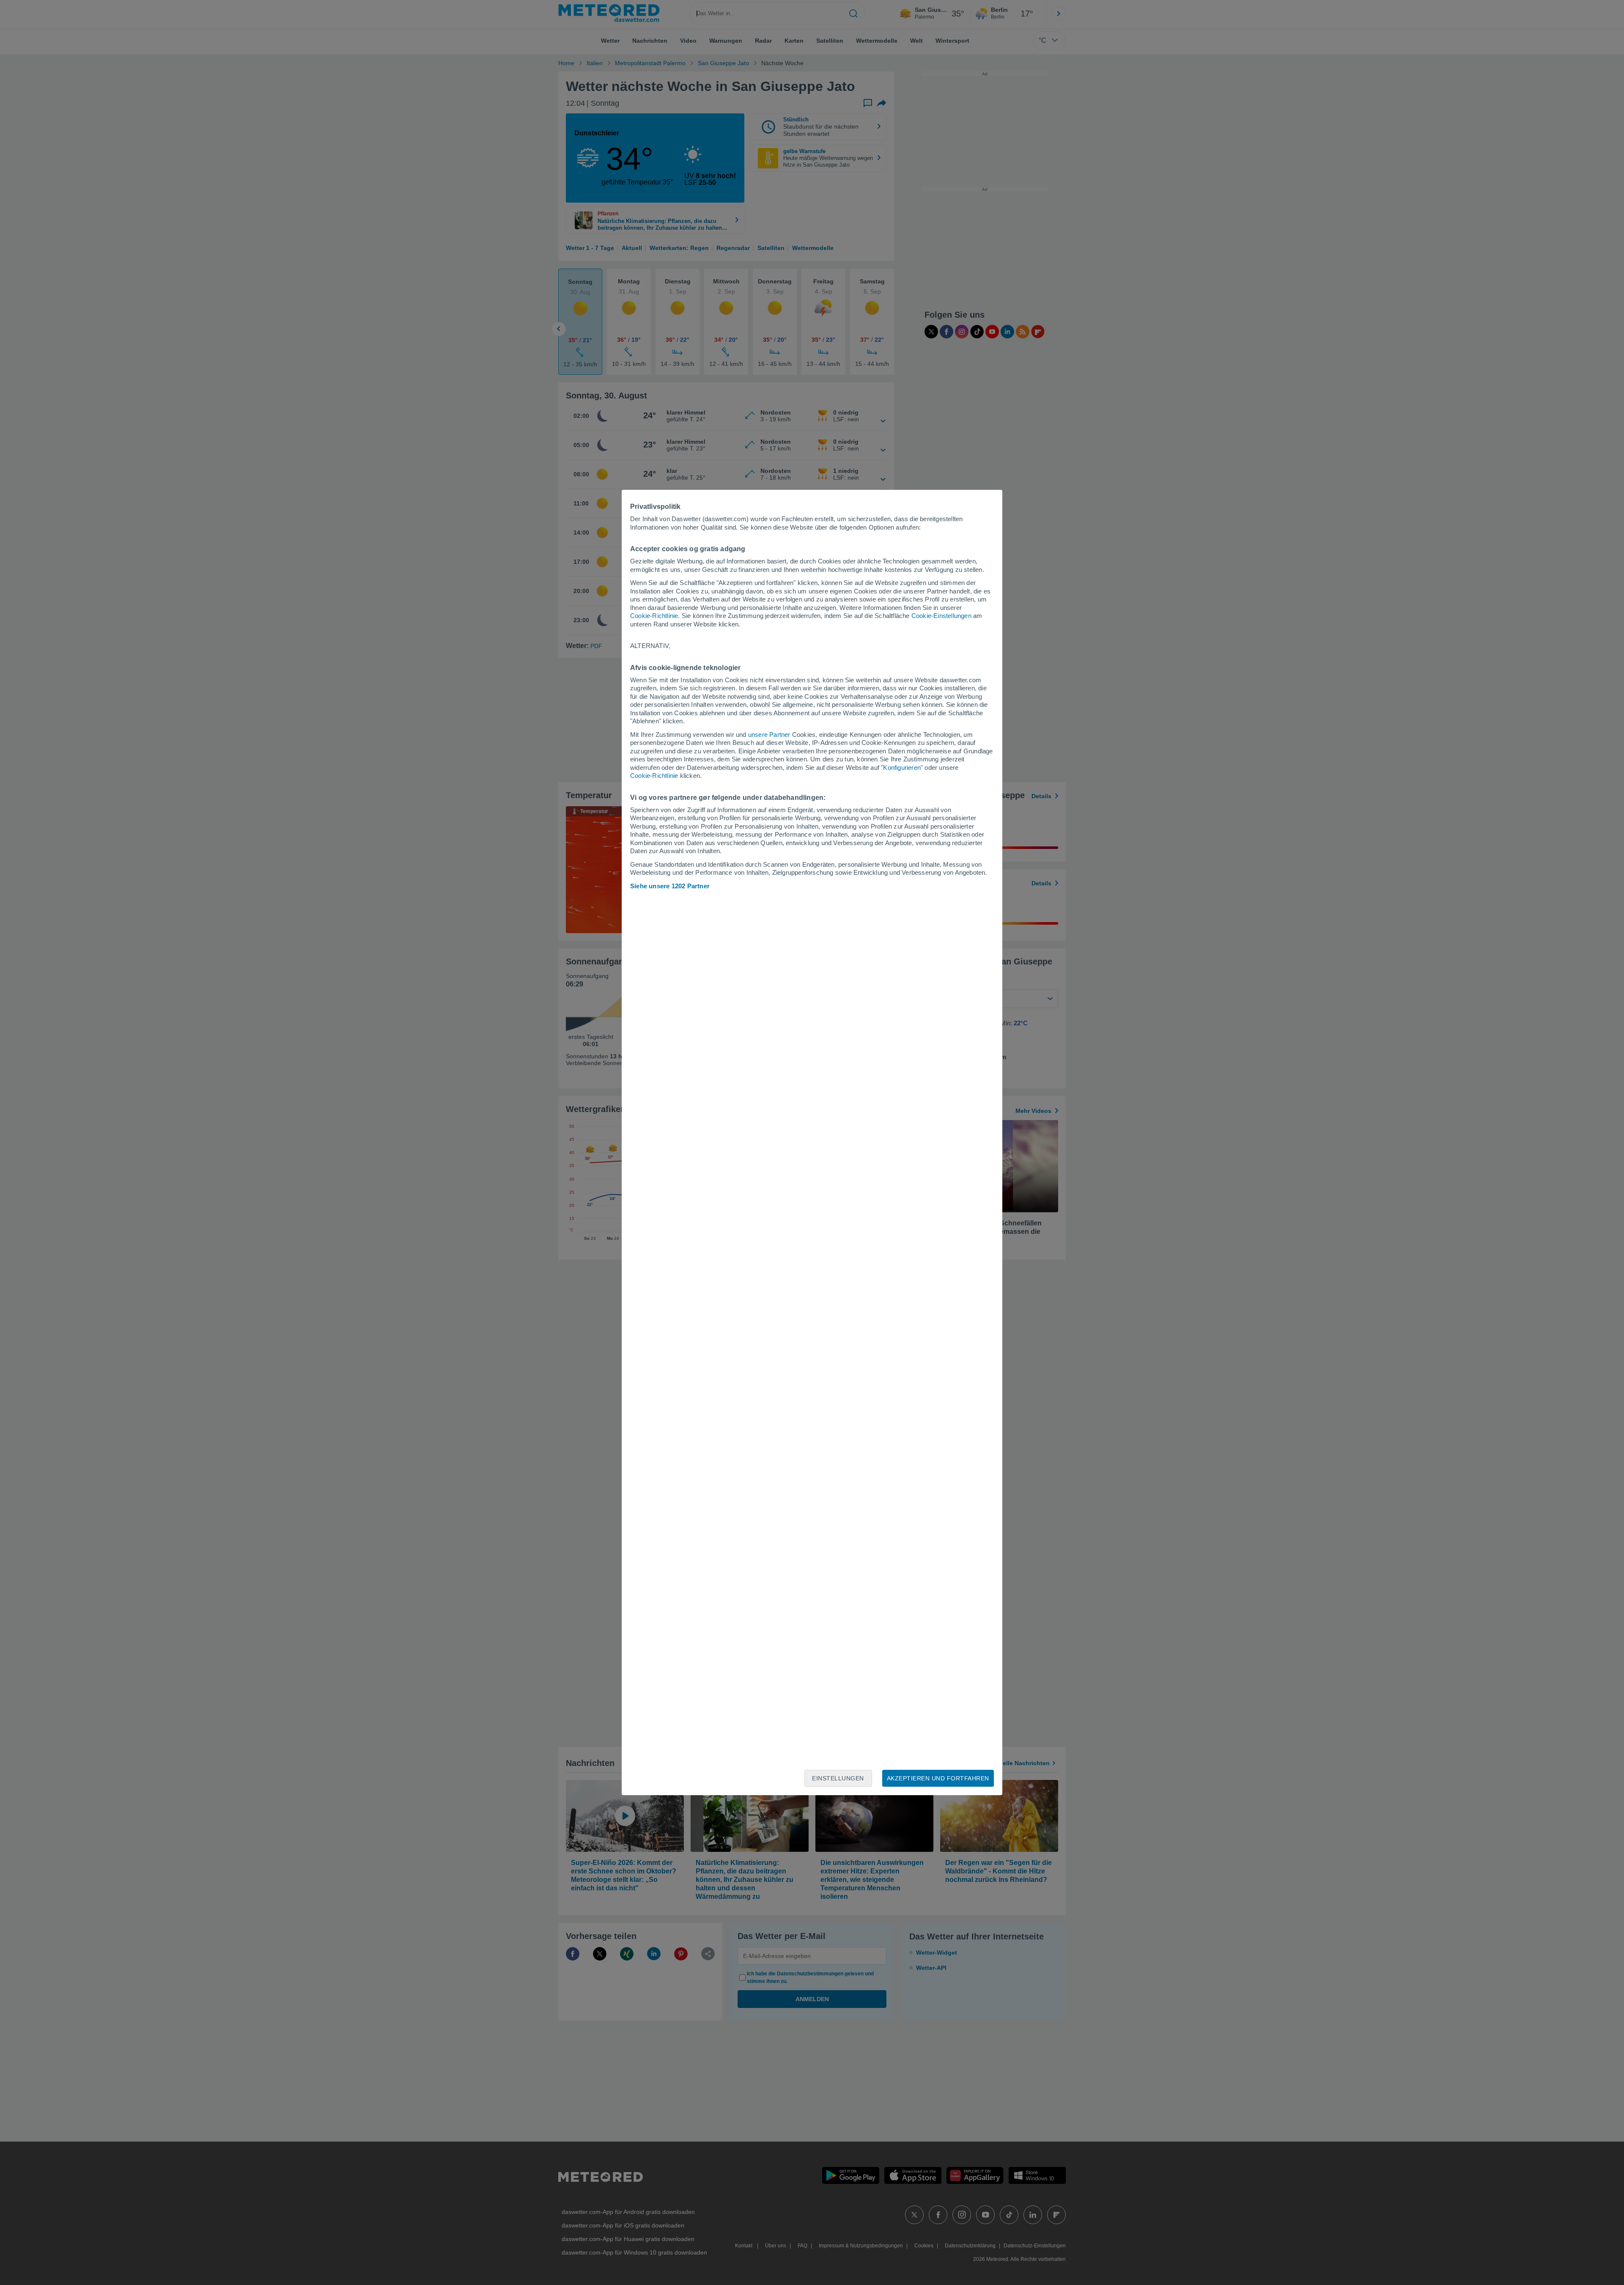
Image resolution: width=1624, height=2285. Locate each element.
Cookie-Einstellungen (941, 616)
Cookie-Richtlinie (654, 616)
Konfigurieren (902, 768)
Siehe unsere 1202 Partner (670, 886)
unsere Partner (769, 735)
